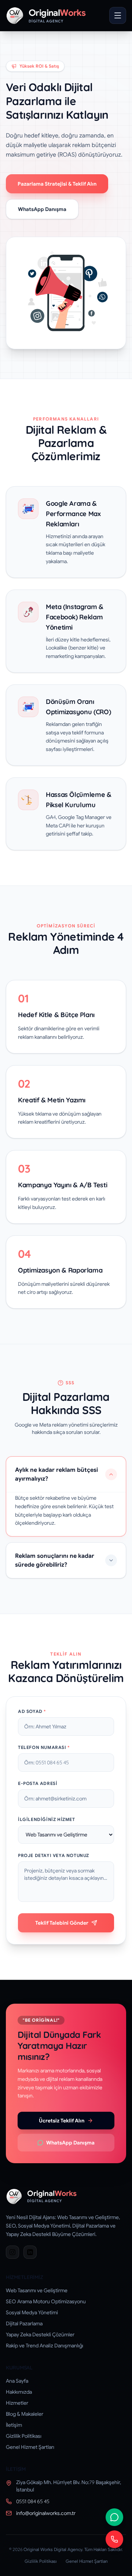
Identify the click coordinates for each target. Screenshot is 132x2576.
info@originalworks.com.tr (46, 2513)
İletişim (14, 2425)
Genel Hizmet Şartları (30, 2447)
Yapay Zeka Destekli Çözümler (40, 2334)
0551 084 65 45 (33, 2501)
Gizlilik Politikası (24, 2436)
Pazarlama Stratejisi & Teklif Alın (57, 184)
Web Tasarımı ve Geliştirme (37, 2290)
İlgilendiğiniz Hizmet (47, 1819)
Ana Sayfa (17, 2381)
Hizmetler (17, 2403)
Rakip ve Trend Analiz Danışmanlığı (45, 2346)
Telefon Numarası (44, 1747)
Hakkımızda (19, 2392)
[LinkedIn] (30, 2252)
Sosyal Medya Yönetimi (32, 2312)
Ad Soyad (32, 1711)
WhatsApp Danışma (42, 209)
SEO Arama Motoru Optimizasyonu (46, 2301)
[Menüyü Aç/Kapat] (118, 15)
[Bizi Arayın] (114, 2539)
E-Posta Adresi (38, 1783)
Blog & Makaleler (25, 2414)
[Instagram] (12, 2252)
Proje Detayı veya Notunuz (54, 1855)
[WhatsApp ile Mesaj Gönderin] (114, 2517)
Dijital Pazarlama (24, 2323)
